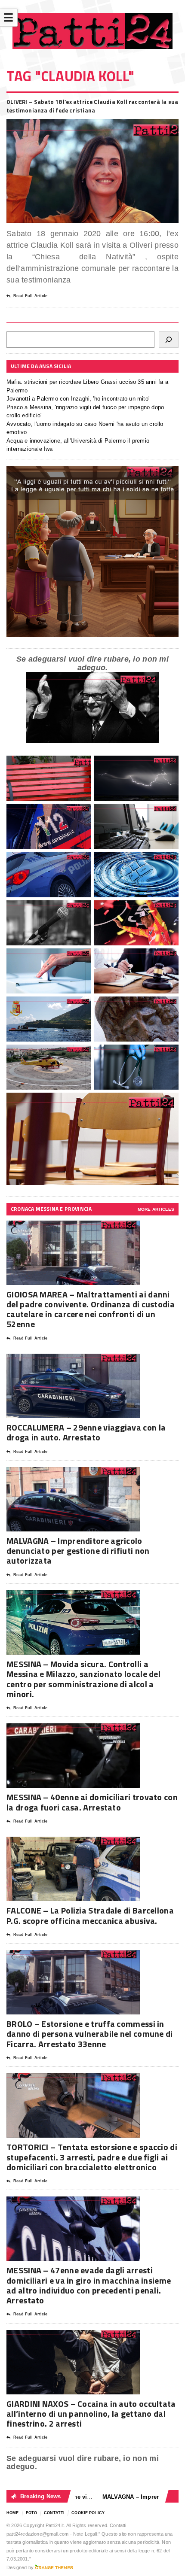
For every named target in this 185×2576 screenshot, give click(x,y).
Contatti (54, 2513)
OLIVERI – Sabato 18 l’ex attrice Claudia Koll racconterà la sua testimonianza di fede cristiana (92, 106)
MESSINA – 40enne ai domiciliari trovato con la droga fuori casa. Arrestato (92, 1802)
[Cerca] (169, 340)
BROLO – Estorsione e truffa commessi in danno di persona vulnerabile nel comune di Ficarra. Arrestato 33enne (90, 2034)
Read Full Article (30, 296)
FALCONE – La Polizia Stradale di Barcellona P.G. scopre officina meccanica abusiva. (90, 1915)
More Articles (156, 1209)
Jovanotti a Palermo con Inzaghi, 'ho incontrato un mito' (78, 399)
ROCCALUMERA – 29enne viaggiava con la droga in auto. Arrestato (86, 1432)
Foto (32, 2513)
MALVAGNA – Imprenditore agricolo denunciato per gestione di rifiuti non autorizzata (78, 1551)
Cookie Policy (88, 2513)
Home (13, 2513)
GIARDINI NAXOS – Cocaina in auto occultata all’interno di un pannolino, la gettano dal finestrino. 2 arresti (91, 2413)
